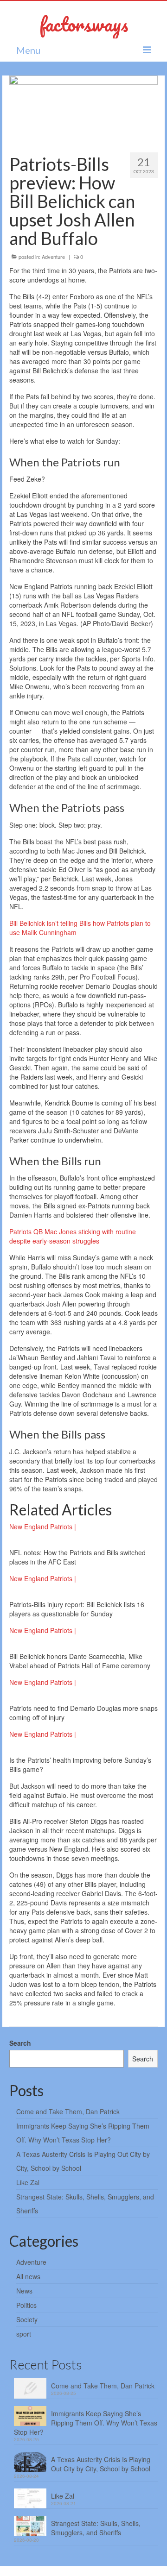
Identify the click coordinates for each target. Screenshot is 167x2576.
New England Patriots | (43, 1527)
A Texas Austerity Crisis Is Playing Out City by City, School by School (101, 2464)
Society (27, 2319)
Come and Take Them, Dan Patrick (68, 2111)
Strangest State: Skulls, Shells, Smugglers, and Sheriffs (96, 2528)
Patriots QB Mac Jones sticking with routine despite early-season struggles (73, 1236)
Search (20, 2043)
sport (24, 2334)
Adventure (53, 257)
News (24, 2291)
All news (28, 2276)
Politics (26, 2305)
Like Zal (28, 2182)
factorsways (84, 24)
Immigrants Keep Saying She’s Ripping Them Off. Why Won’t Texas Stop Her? (86, 2423)
